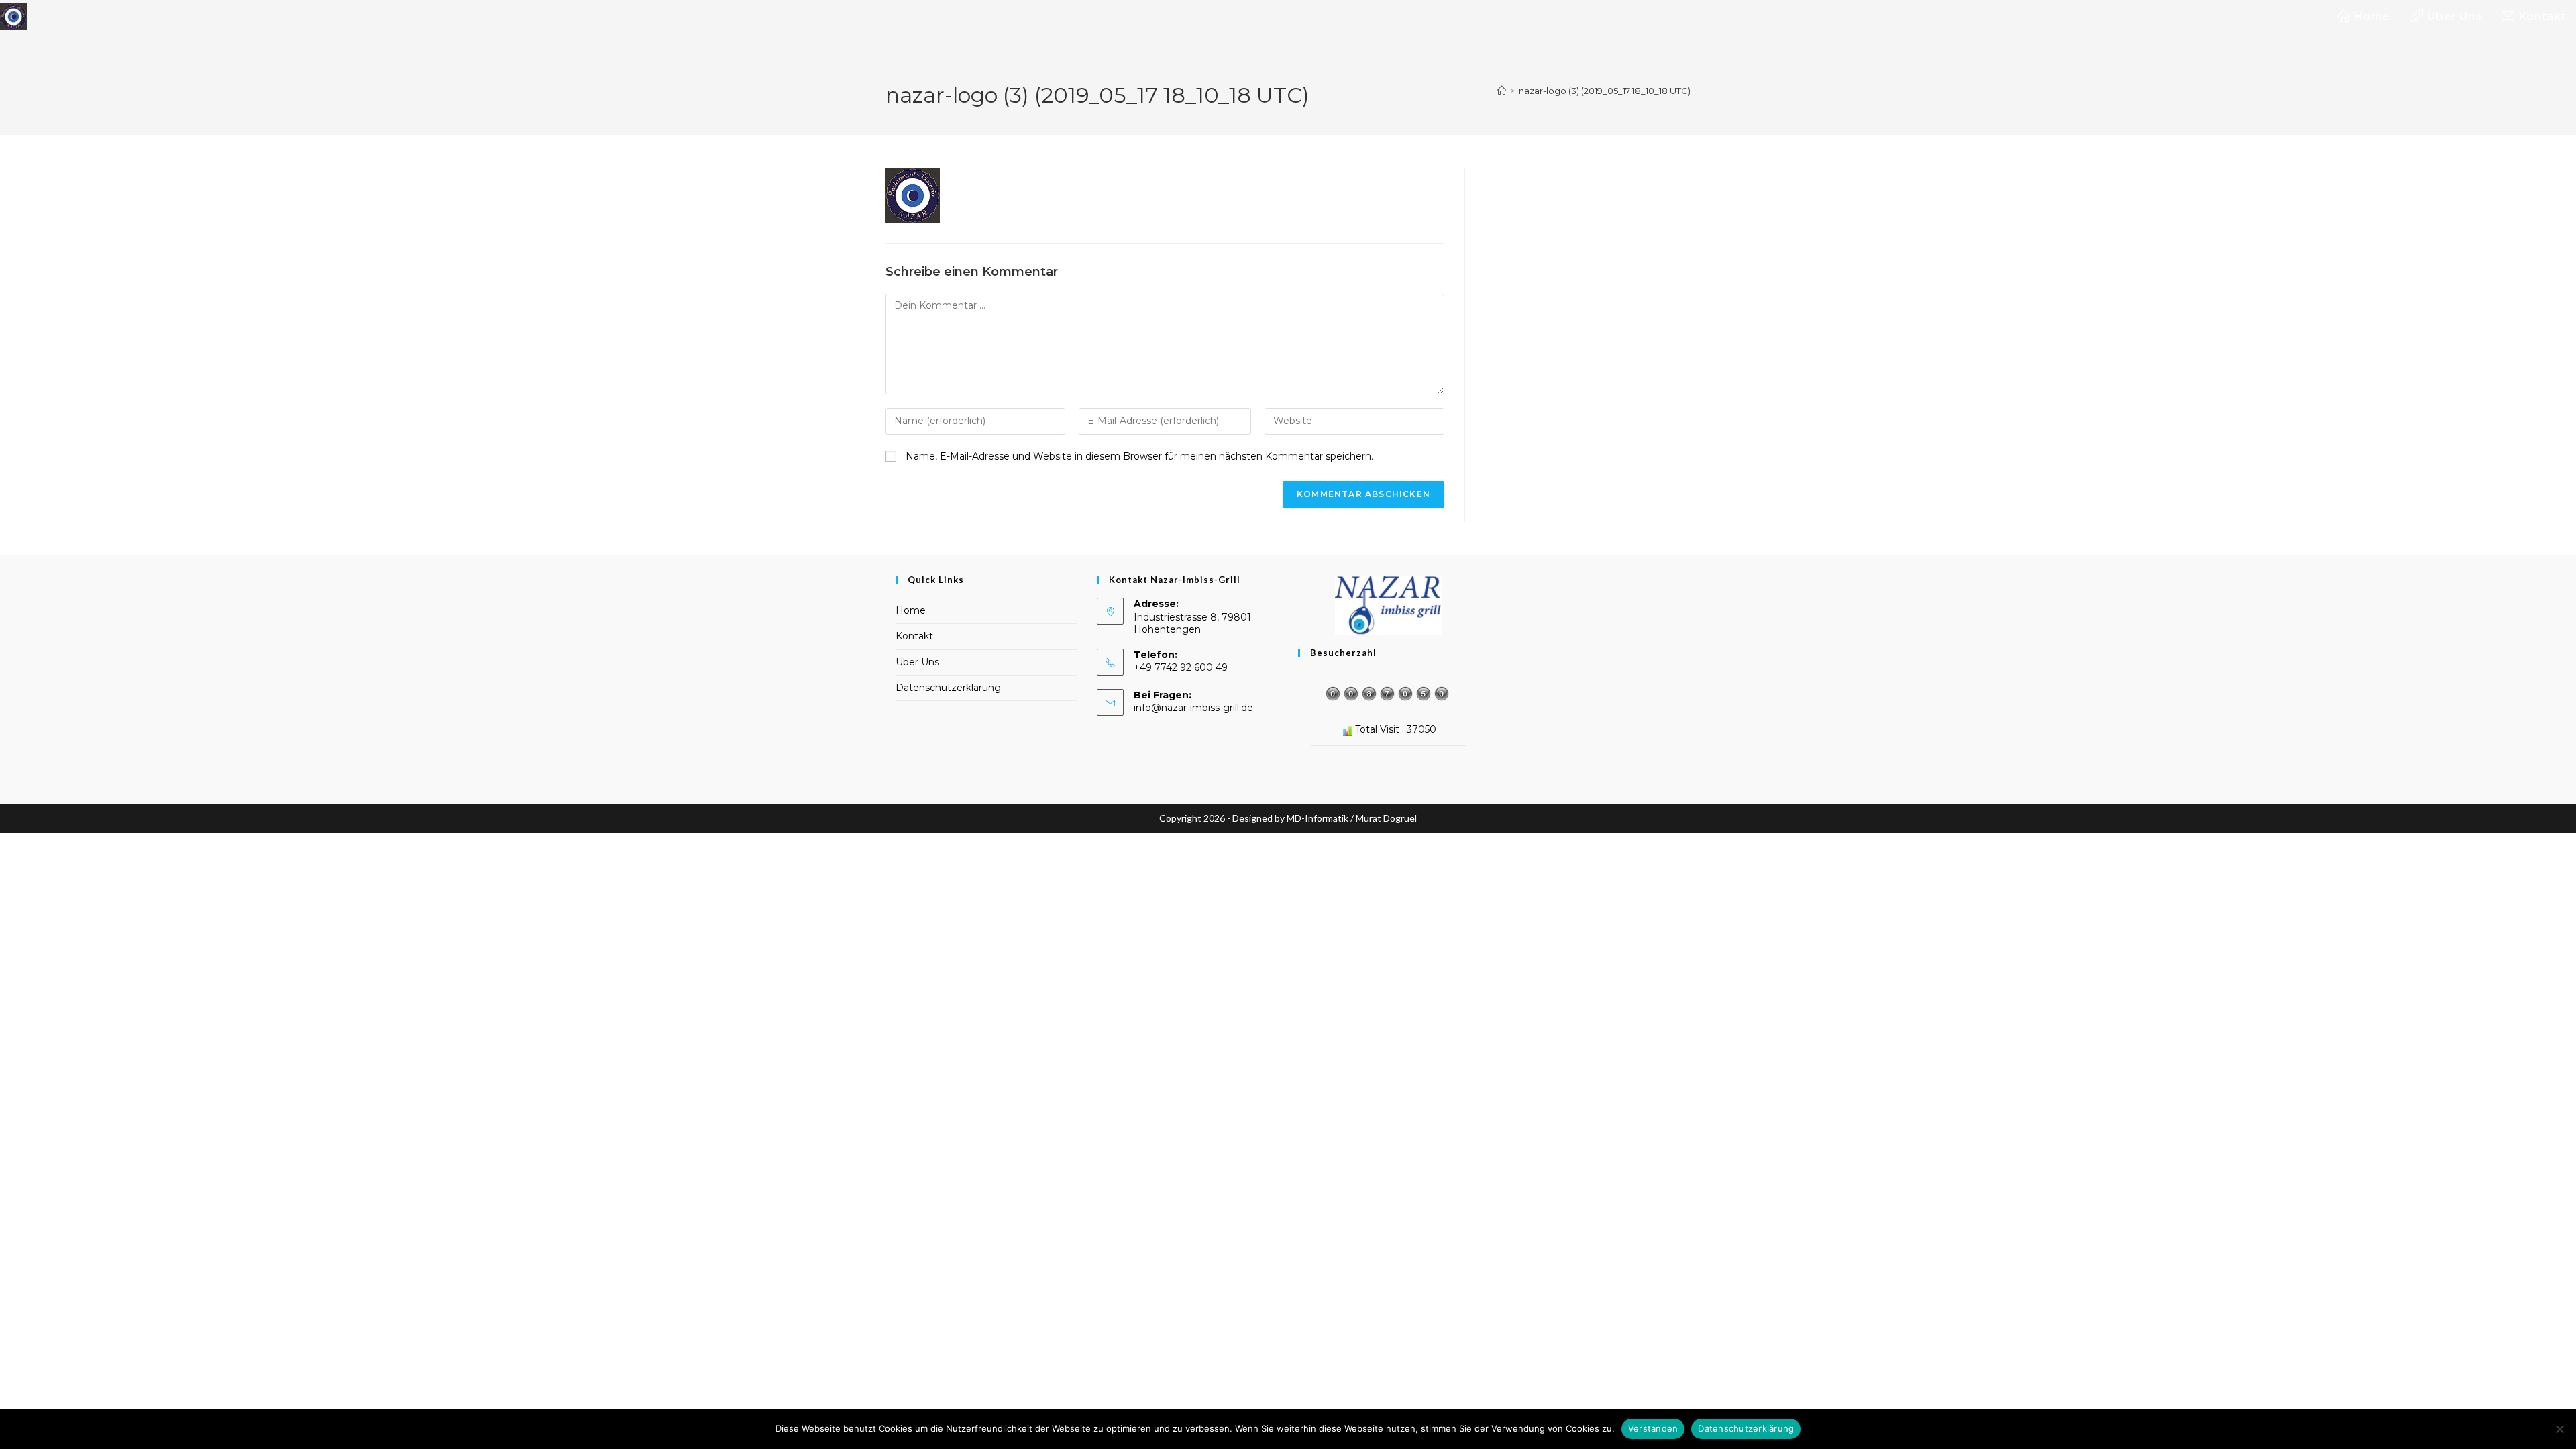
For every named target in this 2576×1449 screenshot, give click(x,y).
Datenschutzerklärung (948, 688)
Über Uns (917, 662)
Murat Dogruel (1386, 818)
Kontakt (914, 636)
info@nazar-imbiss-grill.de (1193, 708)
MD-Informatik (1318, 818)
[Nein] (2559, 1429)
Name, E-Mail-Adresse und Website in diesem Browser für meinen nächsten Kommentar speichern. (1139, 456)
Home (911, 610)
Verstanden (1653, 1428)
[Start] (1502, 91)
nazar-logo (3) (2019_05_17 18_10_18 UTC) (1605, 91)
